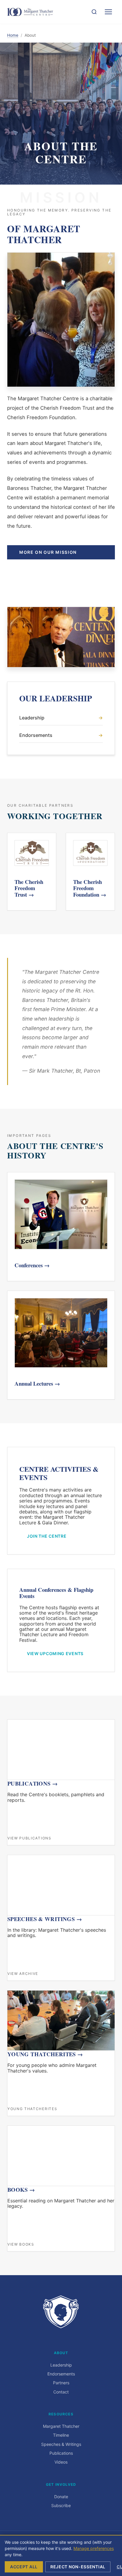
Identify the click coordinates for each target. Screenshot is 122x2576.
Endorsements (61, 735)
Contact (61, 2392)
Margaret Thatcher (61, 2426)
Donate (61, 2497)
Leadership (61, 718)
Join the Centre (47, 1536)
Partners (61, 2383)
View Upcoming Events (55, 1653)
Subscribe (61, 2505)
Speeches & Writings (61, 2444)
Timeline (61, 2435)
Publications (61, 2453)
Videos (61, 2462)
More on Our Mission (48, 552)
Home (13, 35)
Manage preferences (94, 2548)
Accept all (24, 2567)
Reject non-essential (78, 2567)
